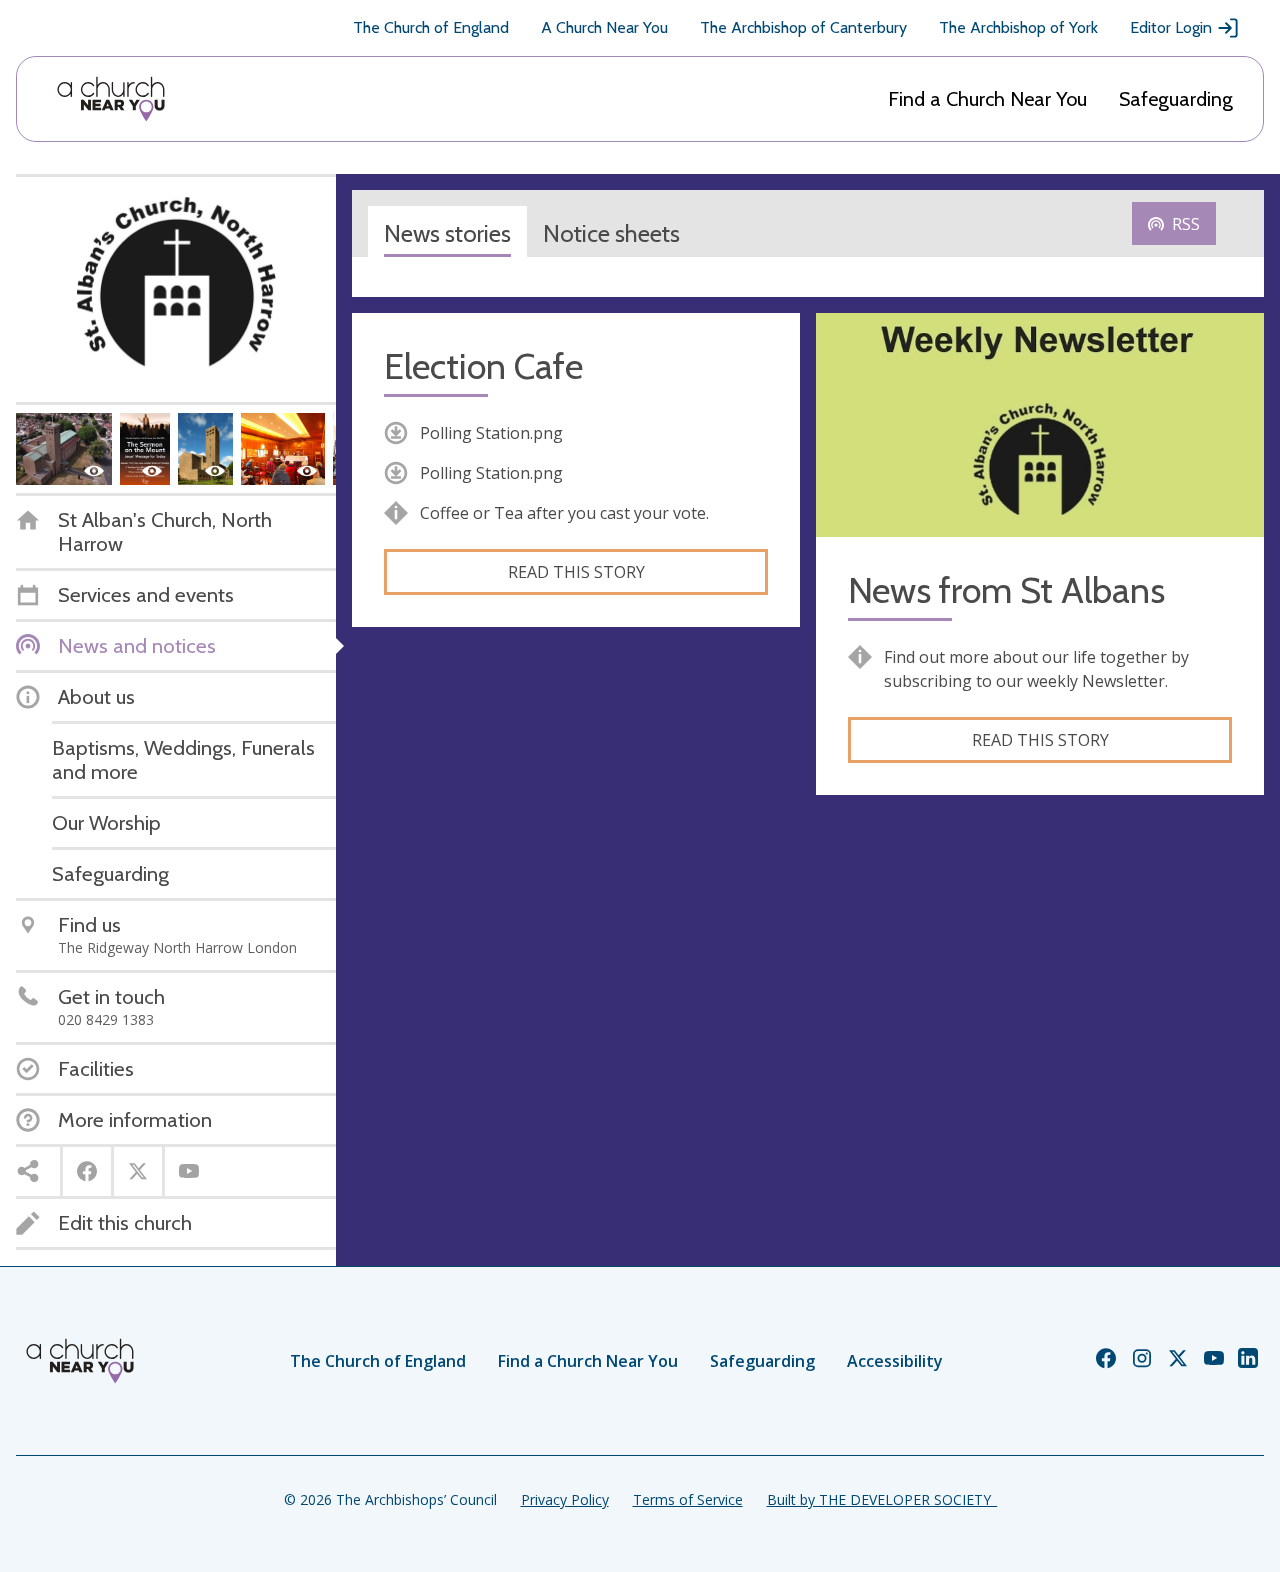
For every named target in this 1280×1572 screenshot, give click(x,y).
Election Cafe (483, 366)
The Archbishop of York (1018, 27)
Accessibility (895, 1361)
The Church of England (431, 27)
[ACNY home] (111, 99)
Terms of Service (688, 1499)
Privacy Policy (565, 1499)
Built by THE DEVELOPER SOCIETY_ (882, 1499)
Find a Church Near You (987, 99)
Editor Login (1171, 27)
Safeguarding (1176, 99)
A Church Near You (604, 27)
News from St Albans (1006, 590)
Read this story (576, 572)
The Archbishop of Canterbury (803, 27)
